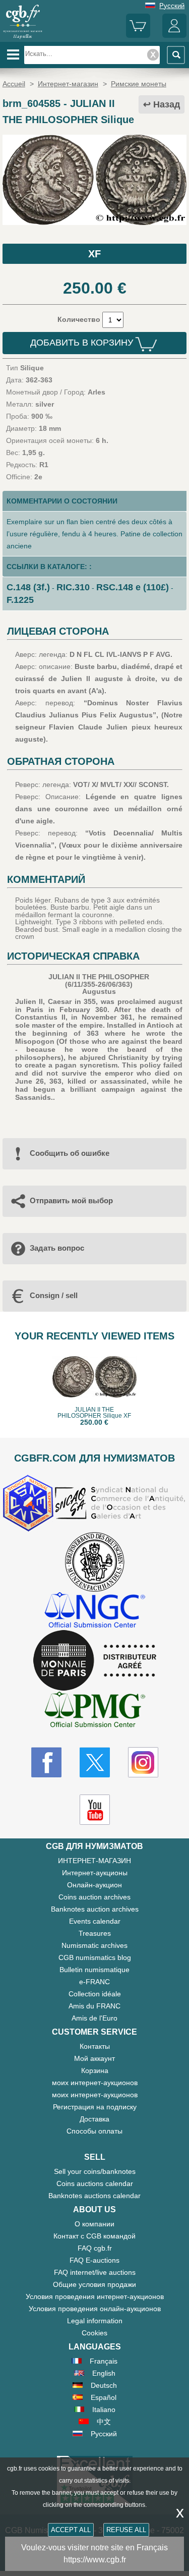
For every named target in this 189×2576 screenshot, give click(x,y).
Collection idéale (95, 1994)
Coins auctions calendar (95, 2183)
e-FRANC (94, 1982)
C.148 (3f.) (28, 587)
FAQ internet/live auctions (95, 2272)
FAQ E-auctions (94, 2260)
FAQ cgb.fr (95, 2248)
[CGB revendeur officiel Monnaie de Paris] (95, 1661)
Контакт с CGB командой (94, 2236)
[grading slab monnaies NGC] (95, 1611)
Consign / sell (54, 1295)
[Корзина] (138, 36)
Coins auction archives (94, 1897)
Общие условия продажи (94, 2284)
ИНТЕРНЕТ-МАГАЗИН (94, 1861)
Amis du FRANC (94, 2006)
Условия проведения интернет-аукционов (95, 2297)
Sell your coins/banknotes (95, 2171)
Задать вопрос (57, 1248)
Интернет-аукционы (95, 1873)
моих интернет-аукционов (95, 2083)
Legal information (95, 2321)
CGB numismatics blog (95, 1957)
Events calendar (95, 1921)
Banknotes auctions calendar (94, 2196)
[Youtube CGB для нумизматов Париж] (95, 1810)
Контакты (95, 2046)
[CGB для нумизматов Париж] (23, 38)
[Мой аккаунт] (174, 36)
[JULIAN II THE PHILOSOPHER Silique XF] (94, 222)
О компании (94, 2224)
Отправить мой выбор (71, 1200)
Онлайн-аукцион (94, 1885)
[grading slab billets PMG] (95, 1711)
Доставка (94, 2119)
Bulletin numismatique (94, 1970)
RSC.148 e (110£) (133, 587)
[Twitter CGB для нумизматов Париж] (95, 1762)
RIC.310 (73, 587)
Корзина (95, 2070)
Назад (167, 104)
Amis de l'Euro (94, 2018)
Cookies (94, 2333)
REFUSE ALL (126, 2530)
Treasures (95, 1933)
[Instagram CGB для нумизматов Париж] (143, 1762)
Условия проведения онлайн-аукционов (95, 2309)
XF (94, 254)
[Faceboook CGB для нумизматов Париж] (46, 1762)
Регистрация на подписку (95, 2107)
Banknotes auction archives (95, 1909)
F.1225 (20, 600)
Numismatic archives (94, 1945)
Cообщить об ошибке (70, 1153)
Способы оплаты (94, 2131)
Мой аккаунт (94, 2058)
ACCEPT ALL (71, 2530)
